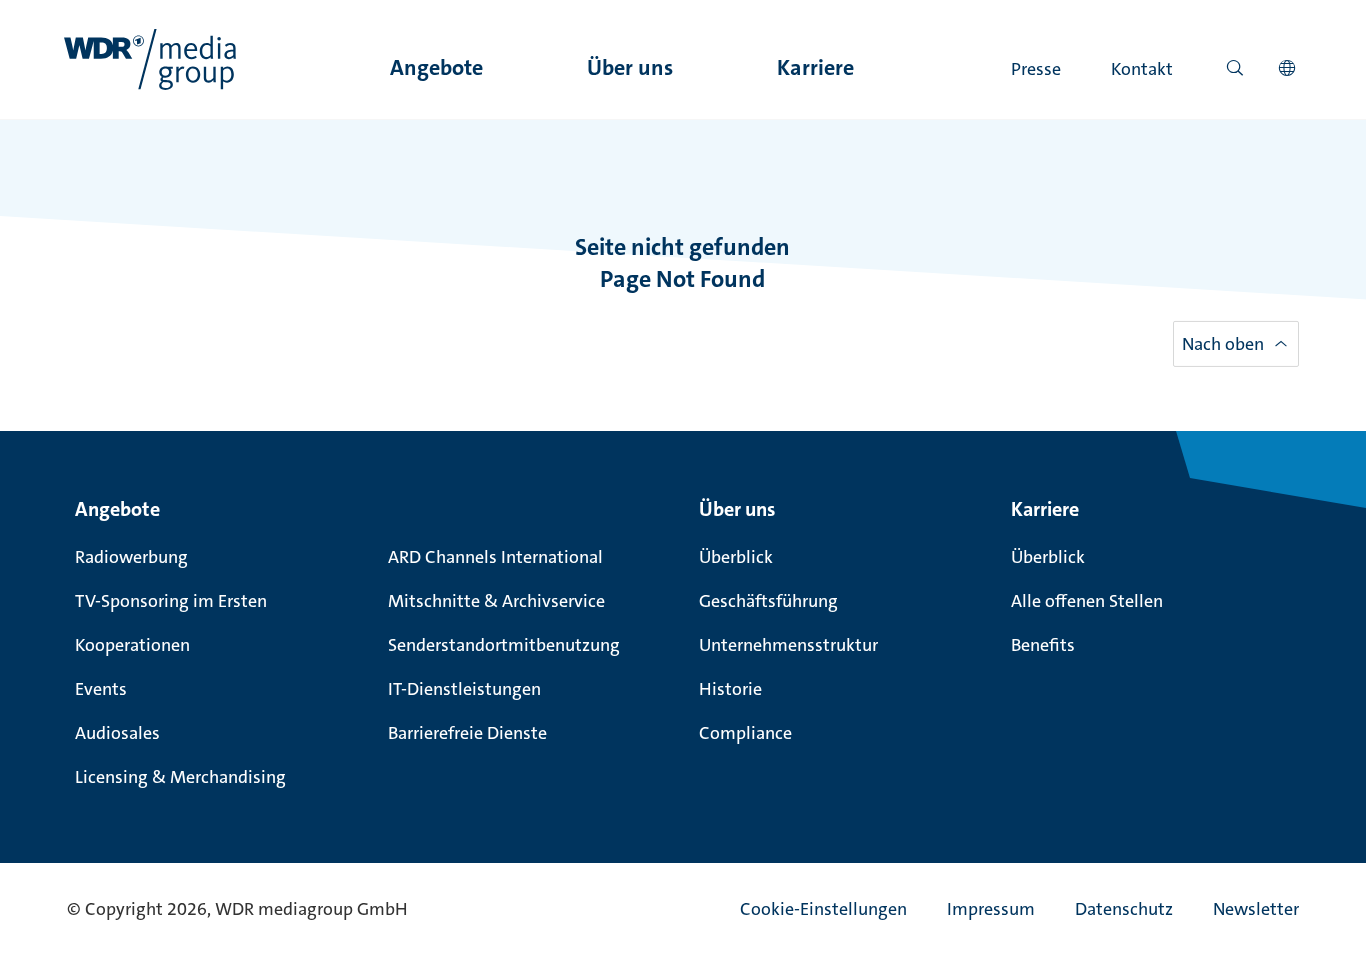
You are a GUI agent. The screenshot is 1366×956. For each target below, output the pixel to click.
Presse (1036, 69)
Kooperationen (132, 645)
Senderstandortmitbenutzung (504, 645)
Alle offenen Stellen (1087, 601)
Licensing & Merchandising (180, 777)
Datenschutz (1124, 909)
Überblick (736, 557)
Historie (730, 689)
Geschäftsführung (768, 601)
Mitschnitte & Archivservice (496, 601)
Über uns (630, 67)
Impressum (991, 909)
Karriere (815, 67)
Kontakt (1142, 69)
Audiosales (117, 733)
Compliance (745, 733)
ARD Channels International (495, 557)
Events (101, 689)
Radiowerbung (131, 557)
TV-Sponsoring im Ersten (171, 601)
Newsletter (1256, 909)
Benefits (1043, 645)
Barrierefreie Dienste (467, 733)
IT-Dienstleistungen (464, 689)
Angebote (436, 67)
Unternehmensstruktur (788, 645)
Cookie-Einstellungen (823, 909)
